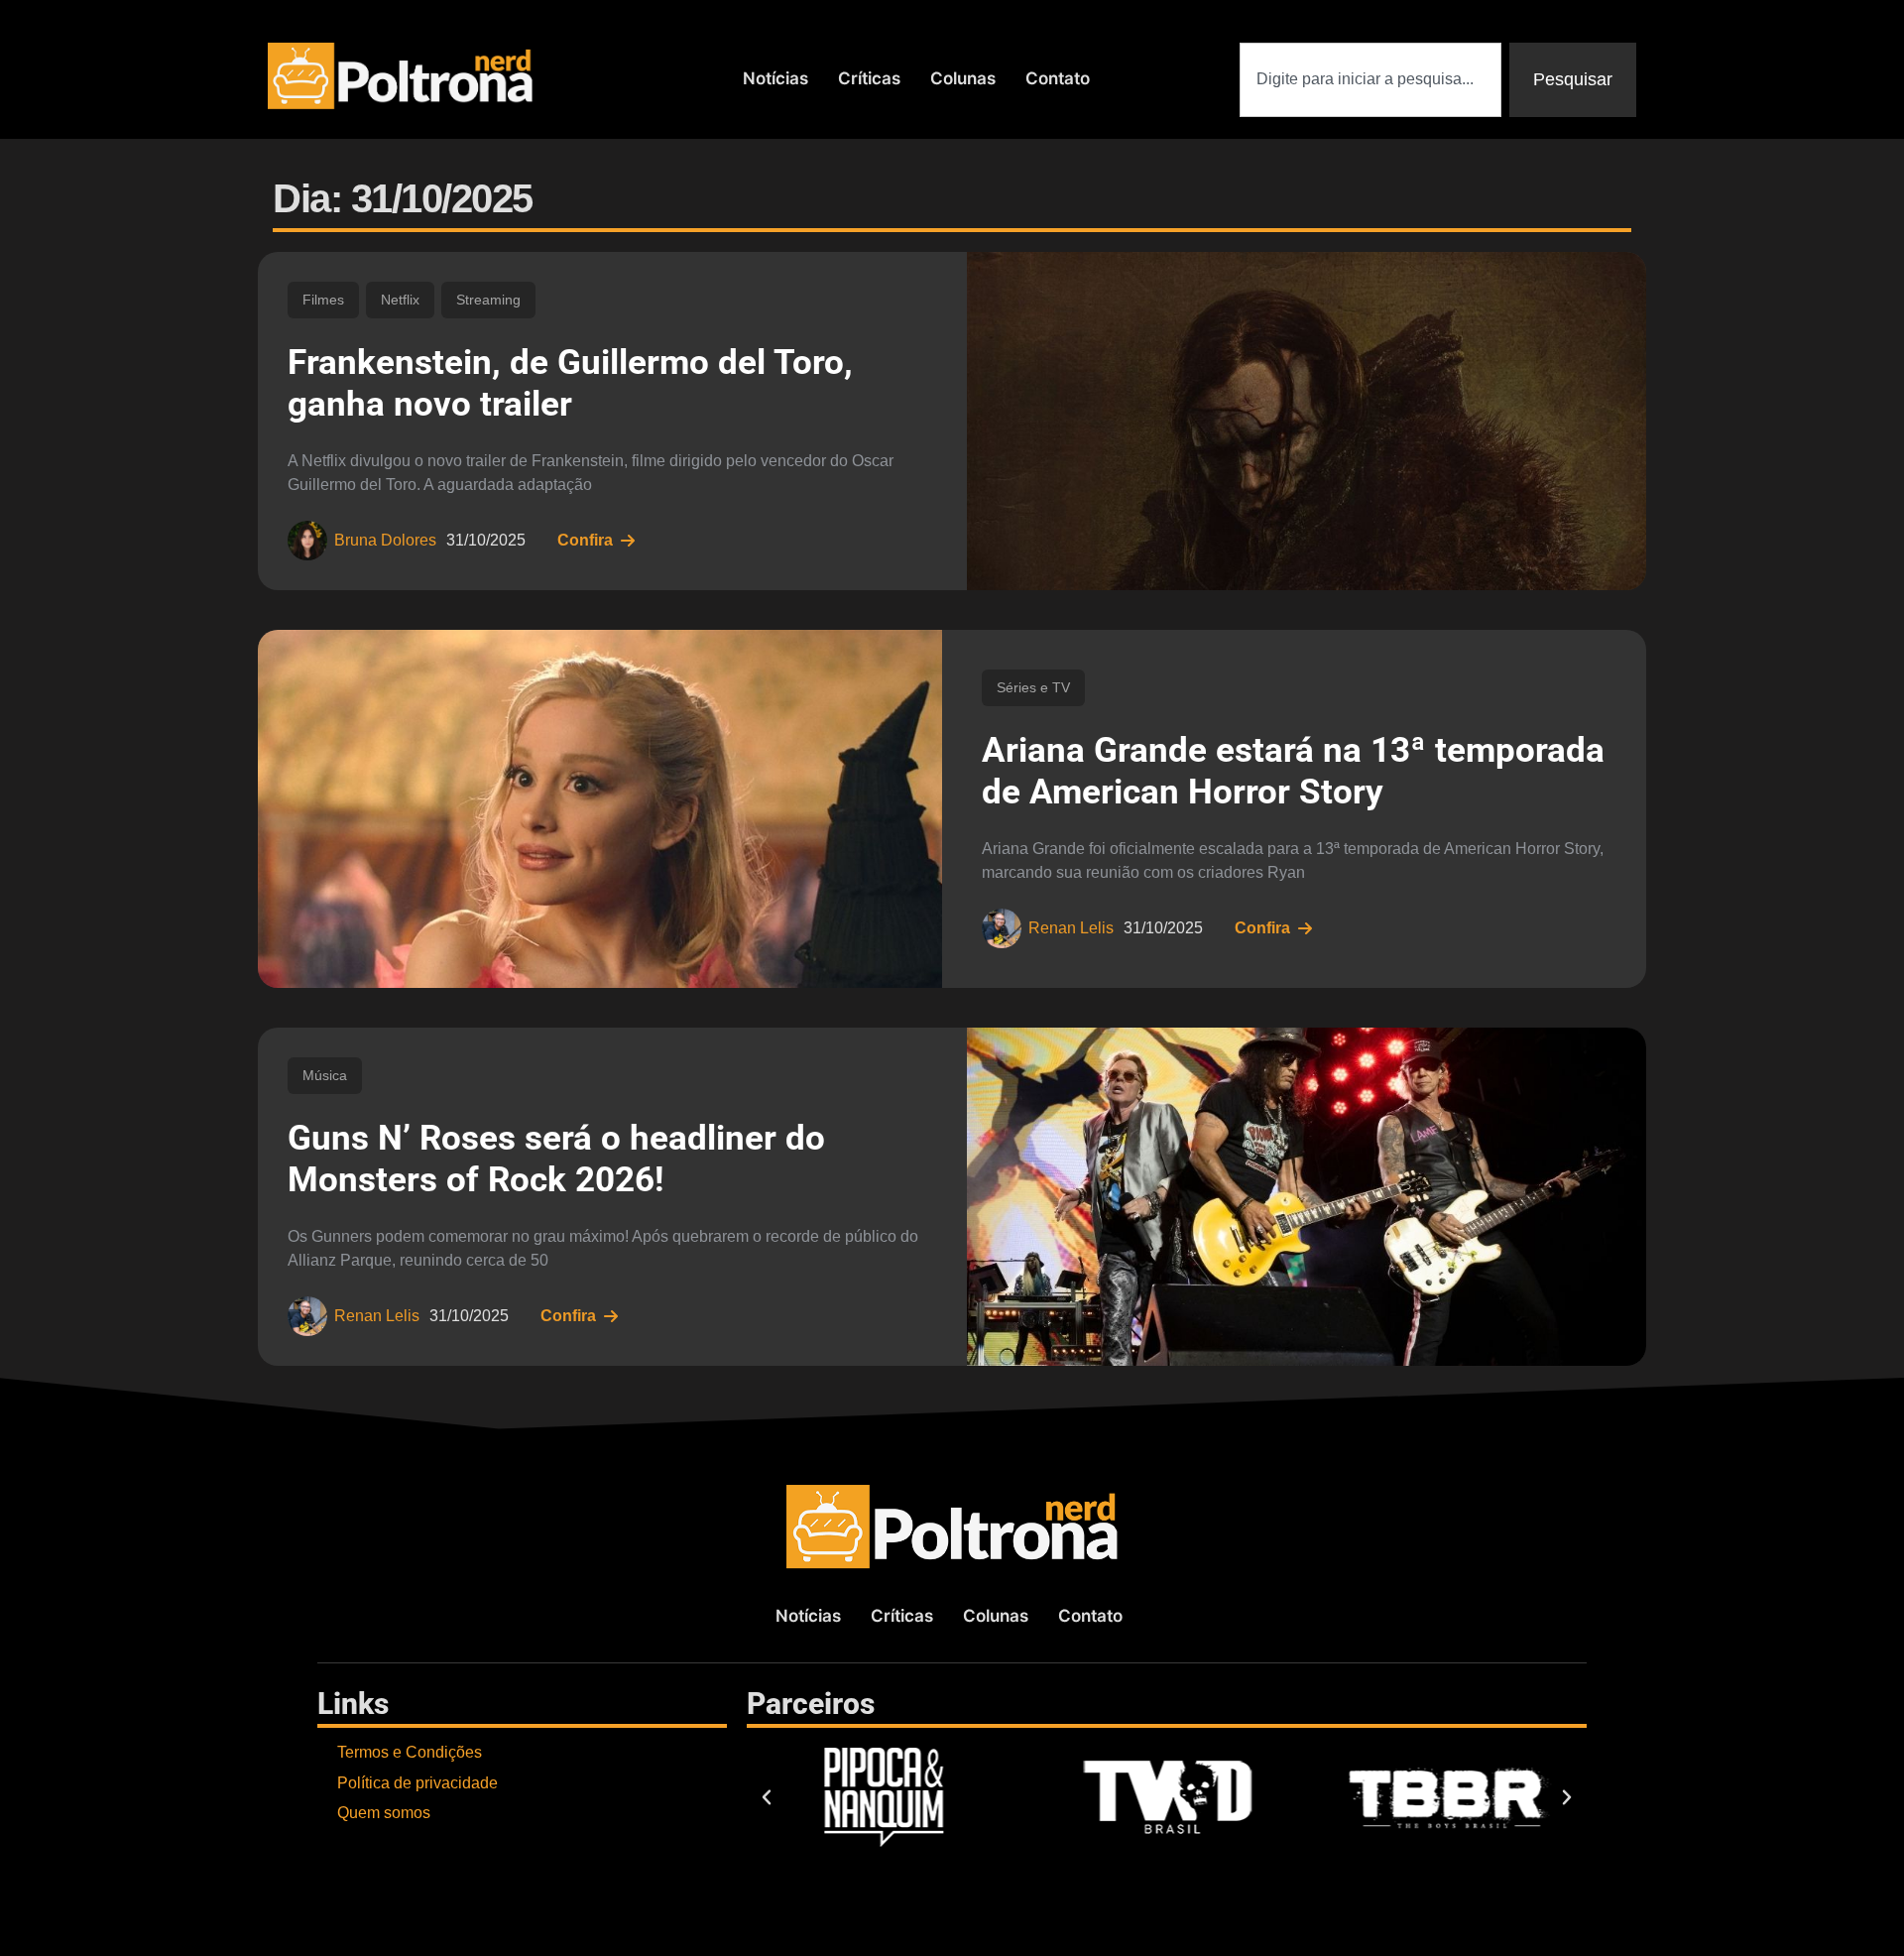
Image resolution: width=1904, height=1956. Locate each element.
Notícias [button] (775, 78)
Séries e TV (1033, 687)
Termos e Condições (410, 1752)
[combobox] (1370, 80)
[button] (767, 1797)
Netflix (400, 300)
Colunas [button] (963, 78)
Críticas (869, 78)
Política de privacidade (417, 1783)
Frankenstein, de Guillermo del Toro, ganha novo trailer (570, 383)
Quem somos (384, 1813)
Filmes (323, 300)
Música (325, 1075)
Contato (1058, 78)
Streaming (488, 300)
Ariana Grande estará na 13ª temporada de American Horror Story (1293, 771)
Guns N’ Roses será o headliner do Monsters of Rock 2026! (556, 1159)
